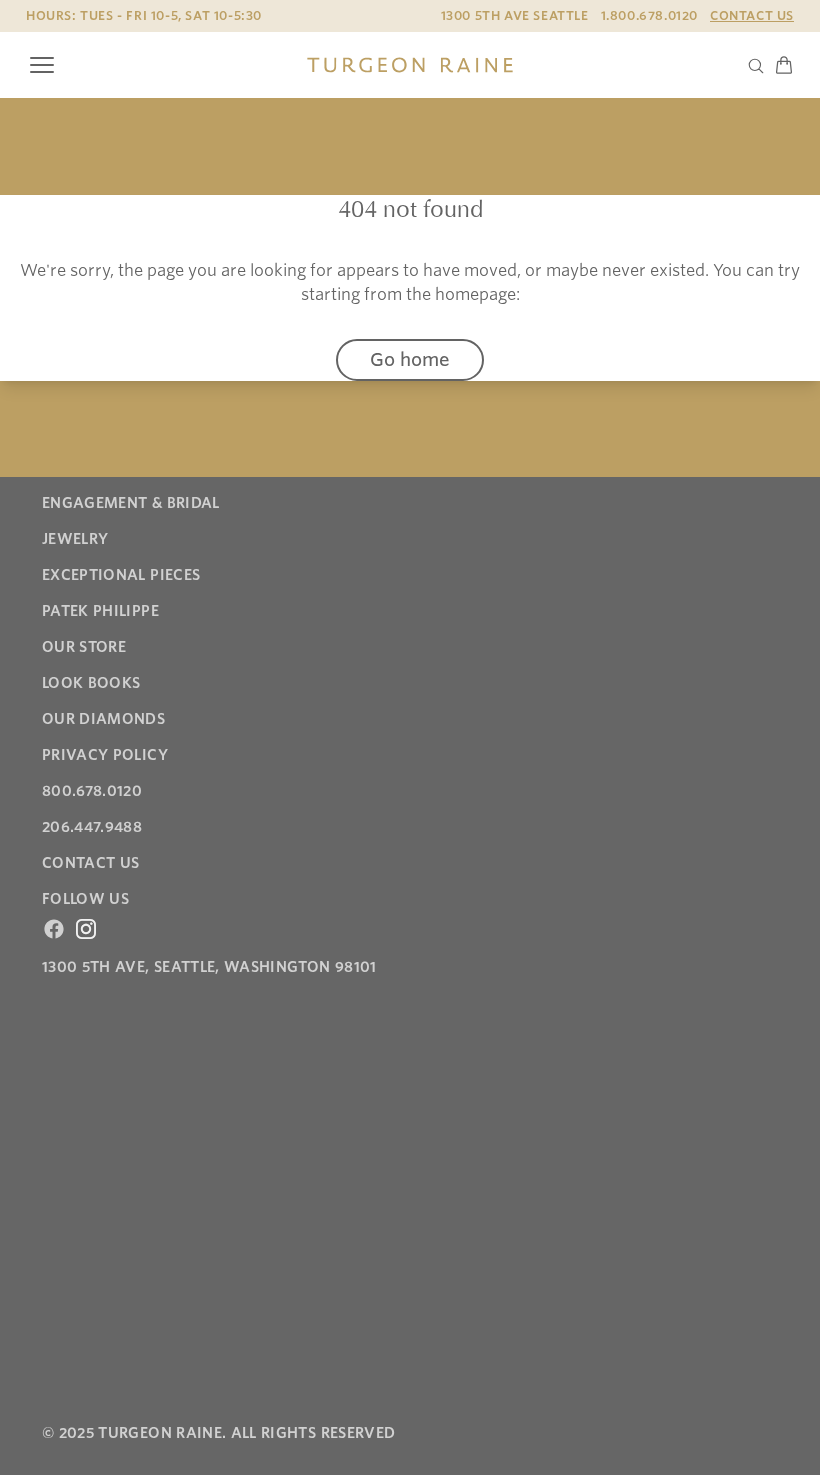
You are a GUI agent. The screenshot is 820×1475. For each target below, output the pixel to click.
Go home (410, 359)
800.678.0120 (92, 791)
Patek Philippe (100, 611)
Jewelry (75, 539)
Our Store (84, 647)
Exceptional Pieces (121, 575)
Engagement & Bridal (131, 503)
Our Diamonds (103, 719)
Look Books (91, 683)
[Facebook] (54, 929)
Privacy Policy (105, 755)
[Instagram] (86, 929)
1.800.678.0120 (649, 15)
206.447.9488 (92, 827)
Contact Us (752, 15)
